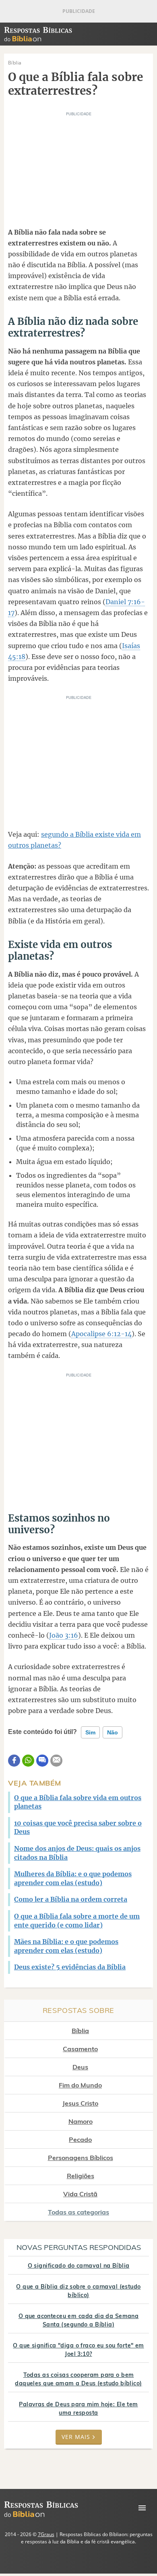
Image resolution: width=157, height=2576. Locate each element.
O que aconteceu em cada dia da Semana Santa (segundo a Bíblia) (79, 2320)
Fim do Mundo (80, 2085)
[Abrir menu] (142, 2508)
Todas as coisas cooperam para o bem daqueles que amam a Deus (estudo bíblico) (78, 2379)
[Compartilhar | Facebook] (14, 1761)
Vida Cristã (80, 2194)
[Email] (56, 1761)
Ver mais (76, 2437)
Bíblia (80, 2031)
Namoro (81, 2121)
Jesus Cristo (80, 2103)
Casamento (80, 2049)
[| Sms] (42, 1761)
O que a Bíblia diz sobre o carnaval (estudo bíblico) (78, 2291)
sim (90, 1732)
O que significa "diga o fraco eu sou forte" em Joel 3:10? (78, 2350)
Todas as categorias (78, 2212)
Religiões (81, 2176)
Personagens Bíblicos (81, 2158)
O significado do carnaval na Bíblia (79, 2266)
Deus (80, 2067)
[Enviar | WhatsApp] (28, 1761)
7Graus (46, 2534)
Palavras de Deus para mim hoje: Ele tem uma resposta (78, 2409)
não (113, 1732)
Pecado (80, 2139)
